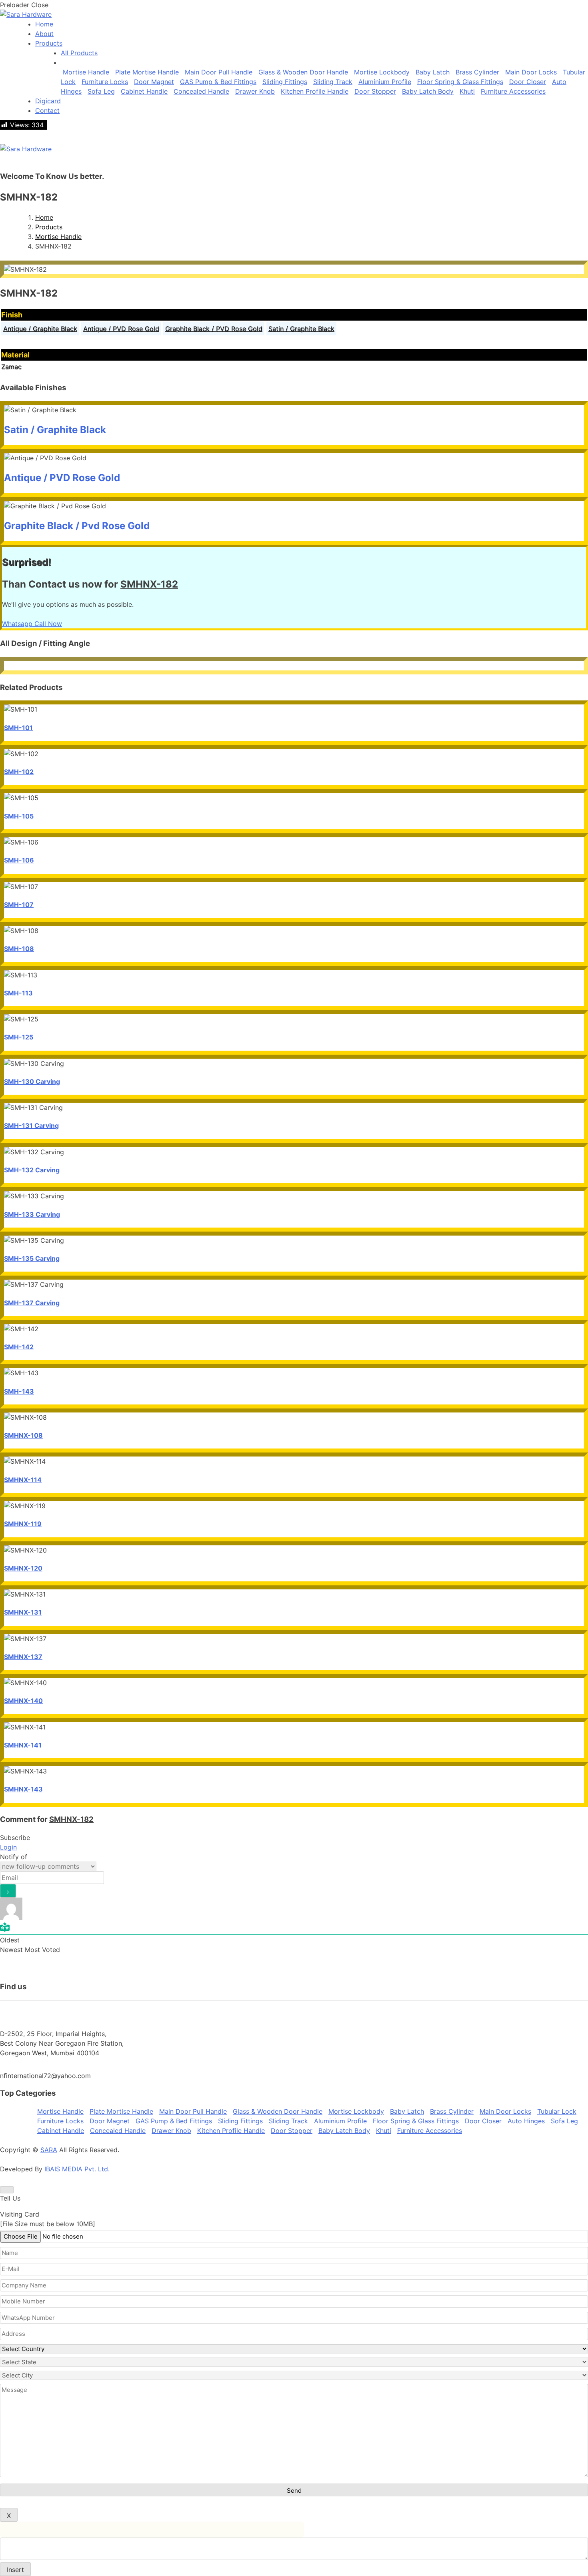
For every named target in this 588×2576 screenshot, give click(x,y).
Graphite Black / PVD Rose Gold (214, 329)
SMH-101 (18, 728)
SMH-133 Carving (32, 1214)
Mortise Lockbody (382, 72)
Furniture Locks (105, 82)
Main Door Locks (531, 72)
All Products (79, 53)
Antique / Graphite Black (40, 329)
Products (49, 227)
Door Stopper (375, 91)
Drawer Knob (255, 91)
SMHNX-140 (23, 1701)
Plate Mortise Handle (147, 72)
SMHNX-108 (23, 1435)
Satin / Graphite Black (301, 329)
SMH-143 (19, 1391)
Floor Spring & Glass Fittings (460, 82)
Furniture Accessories (513, 91)
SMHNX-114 (23, 1480)
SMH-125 (19, 1037)
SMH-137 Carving (32, 1303)
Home (44, 217)
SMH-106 (19, 860)
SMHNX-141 (23, 1745)
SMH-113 (18, 993)
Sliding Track (333, 82)
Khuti (467, 91)
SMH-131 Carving (31, 1125)
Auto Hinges (526, 2121)
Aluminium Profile (385, 82)
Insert (15, 2570)
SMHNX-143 (23, 1789)
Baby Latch (433, 72)
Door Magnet (154, 82)
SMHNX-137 (23, 1657)
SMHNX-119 (23, 1524)
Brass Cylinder (477, 72)
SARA (49, 2150)
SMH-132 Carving (32, 1170)
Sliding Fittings (285, 82)
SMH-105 (19, 816)
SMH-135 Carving (32, 1258)
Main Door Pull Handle (219, 72)
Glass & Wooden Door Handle (303, 72)
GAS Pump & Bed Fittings (218, 82)
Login (8, 1847)
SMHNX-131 (23, 1612)
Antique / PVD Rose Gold (121, 329)
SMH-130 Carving (32, 1081)
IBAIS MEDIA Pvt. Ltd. (77, 2169)
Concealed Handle (201, 91)
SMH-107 (19, 905)
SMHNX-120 (23, 1568)
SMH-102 (19, 772)
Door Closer (528, 82)
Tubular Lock (557, 2111)
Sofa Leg (101, 91)
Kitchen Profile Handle (315, 91)
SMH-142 (19, 1347)
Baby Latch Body (428, 91)
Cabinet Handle (144, 91)
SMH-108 (19, 949)
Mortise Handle (86, 72)
